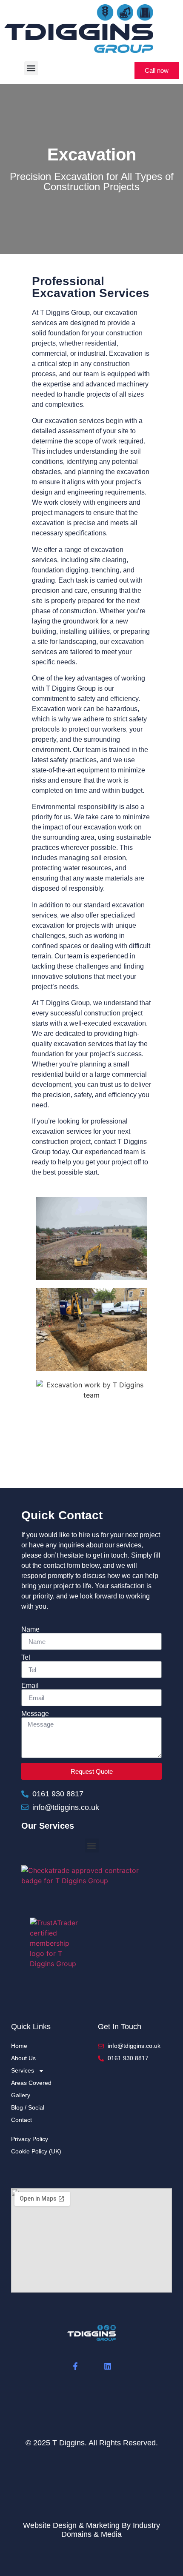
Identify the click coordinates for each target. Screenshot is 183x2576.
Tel (26, 1658)
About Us (23, 2058)
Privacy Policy (30, 2139)
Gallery (21, 2095)
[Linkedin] (108, 2366)
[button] (31, 68)
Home (19, 2046)
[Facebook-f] (75, 2366)
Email (30, 1686)
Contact (21, 2120)
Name (30, 1630)
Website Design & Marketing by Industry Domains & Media (91, 2530)
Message (35, 1714)
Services (23, 2070)
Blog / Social (28, 2107)
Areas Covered (31, 2083)
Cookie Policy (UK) (36, 2151)
